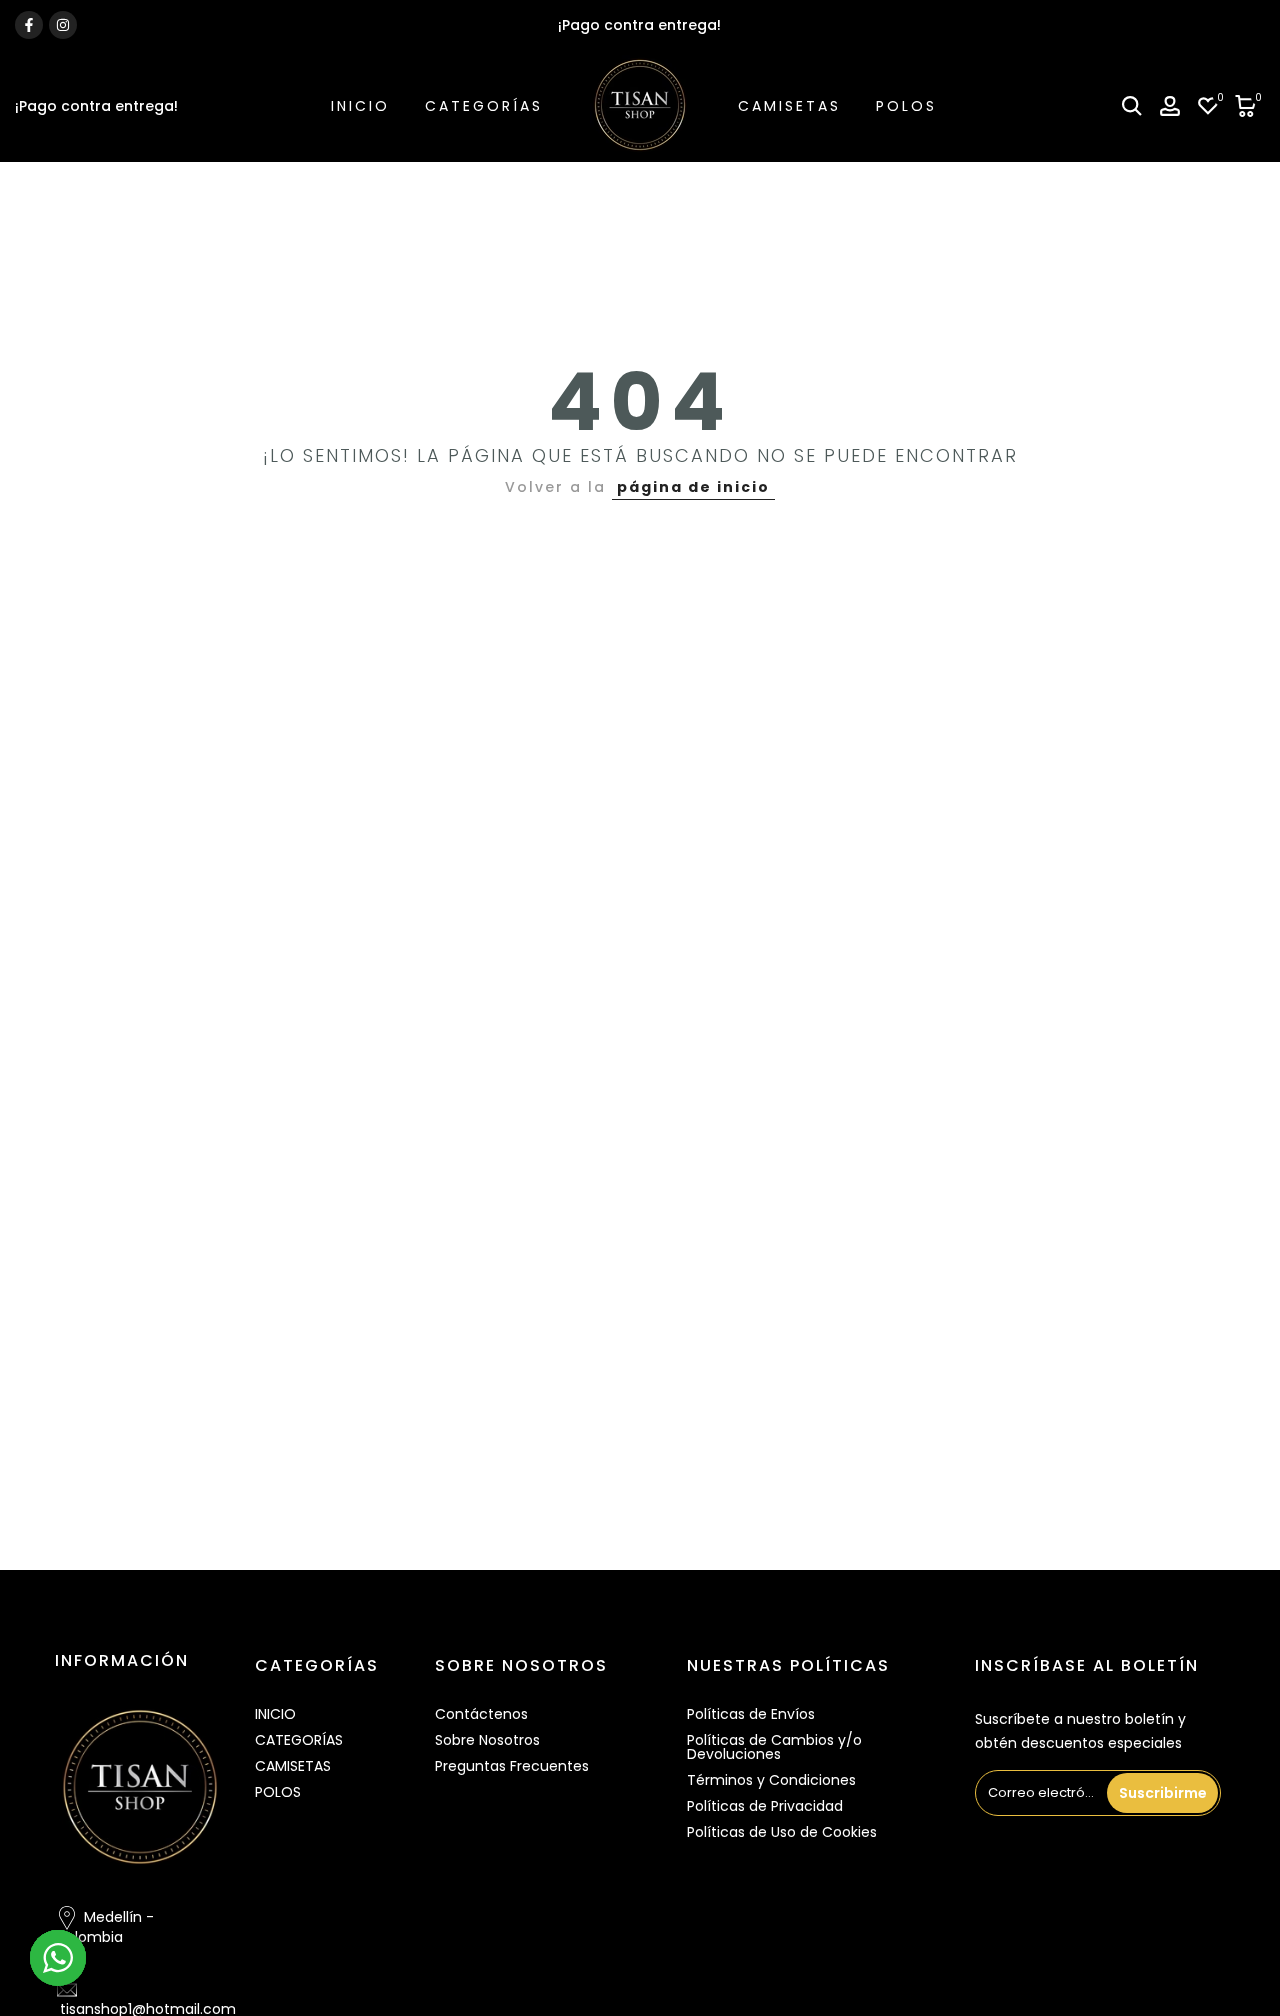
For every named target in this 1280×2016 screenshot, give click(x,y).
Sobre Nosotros (487, 1740)
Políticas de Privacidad (765, 1806)
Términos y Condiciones (771, 1780)
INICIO (360, 106)
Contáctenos (481, 1714)
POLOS (906, 106)
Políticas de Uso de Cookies (782, 1832)
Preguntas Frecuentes (512, 1766)
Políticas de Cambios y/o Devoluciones (774, 1747)
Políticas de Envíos (751, 1714)
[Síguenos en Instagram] (63, 25)
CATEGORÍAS (484, 106)
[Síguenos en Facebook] (29, 25)
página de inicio (693, 487)
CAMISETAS (789, 106)
